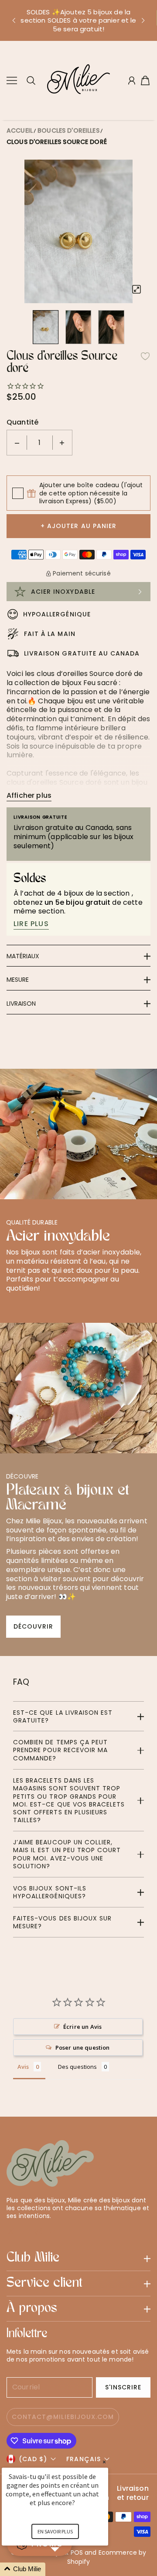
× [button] (104, 2462)
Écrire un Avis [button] (82, 2027)
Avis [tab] (23, 2067)
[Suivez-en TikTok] (53, 2231)
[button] (14, 20)
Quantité (22, 422)
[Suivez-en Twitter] (11, 2231)
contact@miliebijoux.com (63, 2417)
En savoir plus (55, 2531)
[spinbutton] (40, 443)
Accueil (20, 130)
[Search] (31, 80)
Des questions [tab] (78, 2067)
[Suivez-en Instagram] (39, 2231)
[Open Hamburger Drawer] (12, 80)
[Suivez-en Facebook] (25, 2231)
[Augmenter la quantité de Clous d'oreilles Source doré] (62, 443)
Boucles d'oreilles (68, 130)
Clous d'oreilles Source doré (57, 142)
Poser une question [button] (83, 2047)
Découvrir (33, 1626)
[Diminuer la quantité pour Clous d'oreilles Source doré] (17, 443)
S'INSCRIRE (123, 2387)
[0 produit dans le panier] (145, 80)
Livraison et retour (133, 2493)
